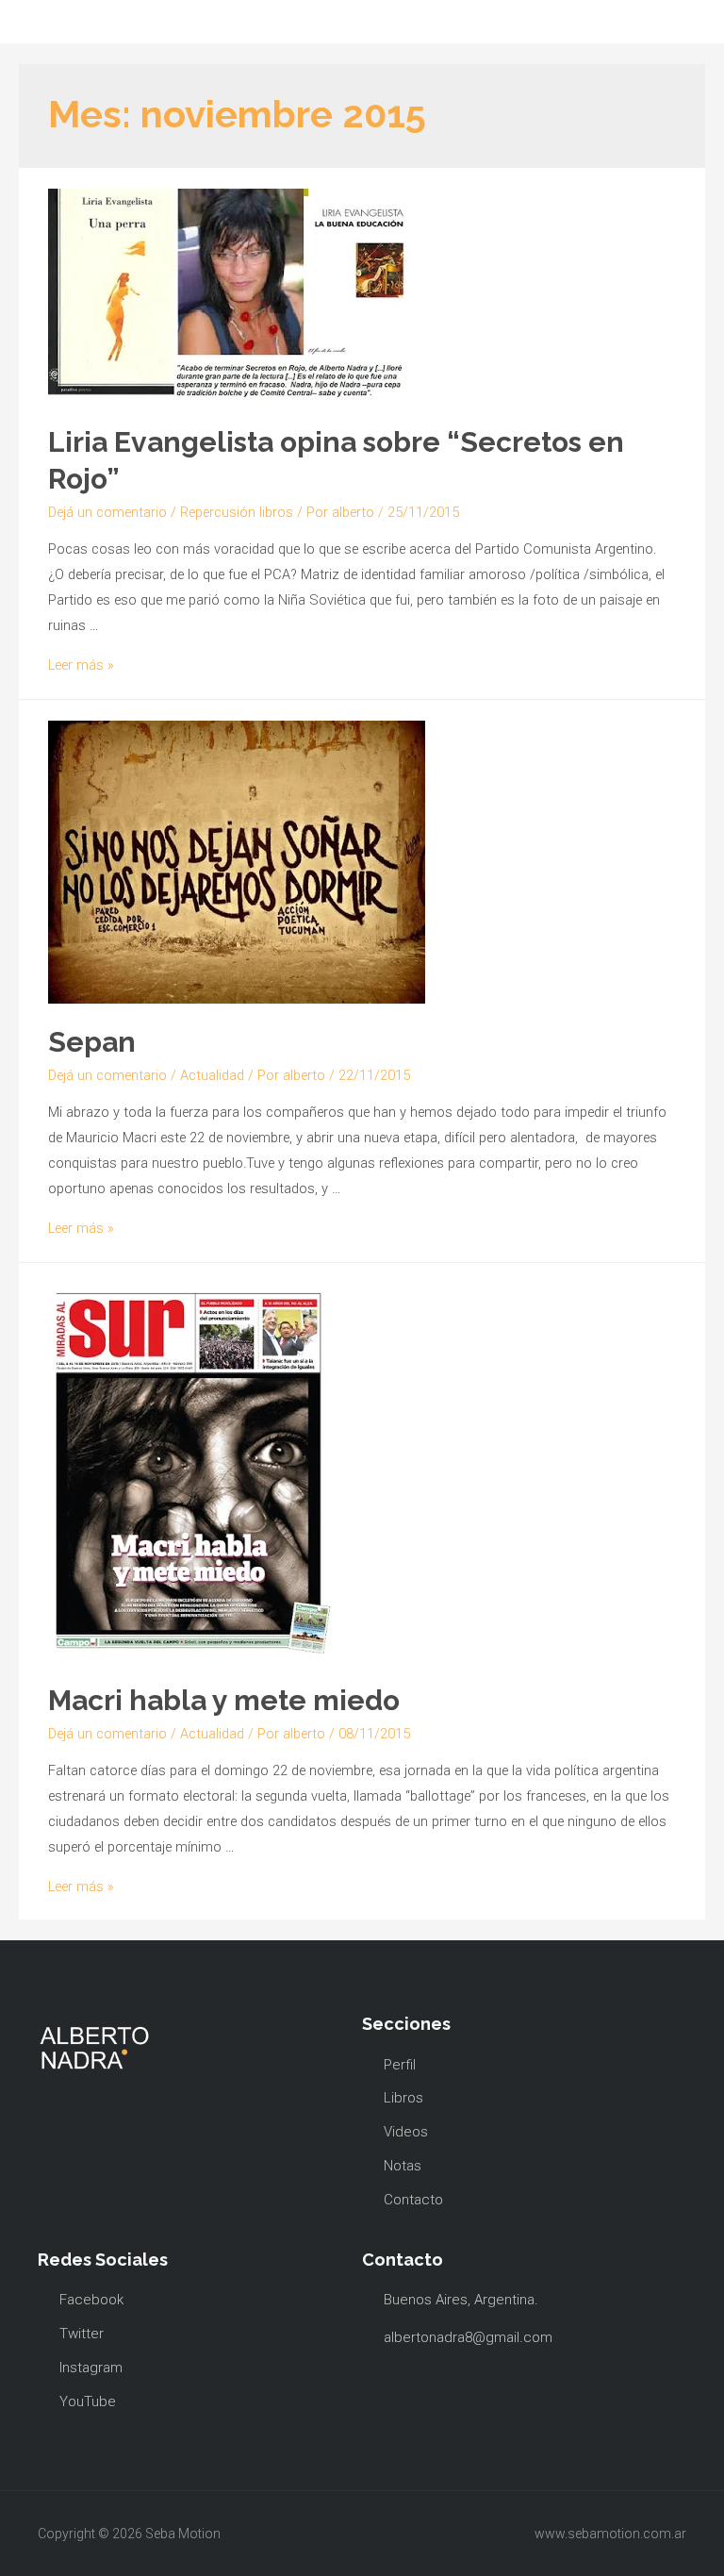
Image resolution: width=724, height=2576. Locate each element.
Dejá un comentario (107, 512)
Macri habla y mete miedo (224, 1700)
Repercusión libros (237, 512)
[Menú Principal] (37, 22)
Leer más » (81, 665)
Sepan (92, 1042)
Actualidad (212, 1075)
